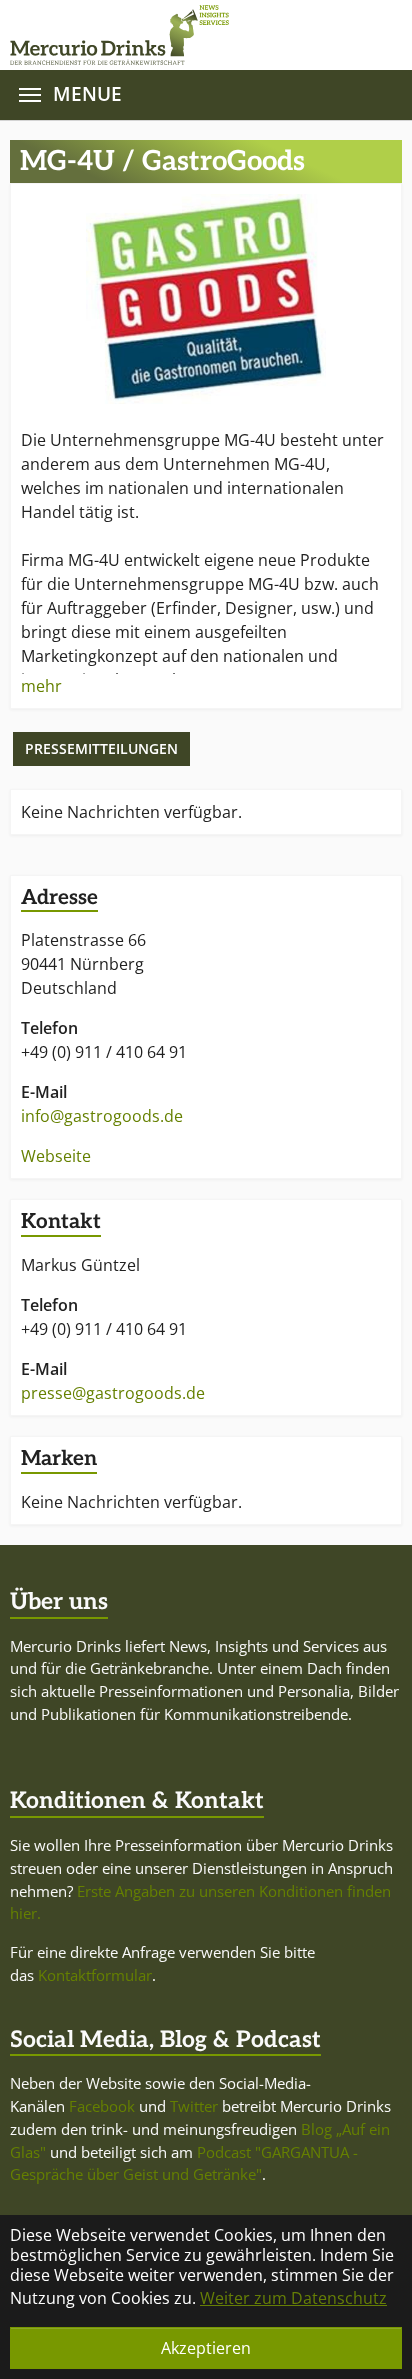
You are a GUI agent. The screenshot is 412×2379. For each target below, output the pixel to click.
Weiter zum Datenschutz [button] (293, 2298)
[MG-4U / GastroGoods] (206, 299)
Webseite (56, 1156)
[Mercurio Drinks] (196, 35)
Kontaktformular (95, 1975)
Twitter (194, 2106)
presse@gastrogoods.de (113, 1393)
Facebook (102, 2106)
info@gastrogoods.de (102, 1116)
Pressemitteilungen (101, 748)
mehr (41, 686)
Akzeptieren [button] (206, 2348)
